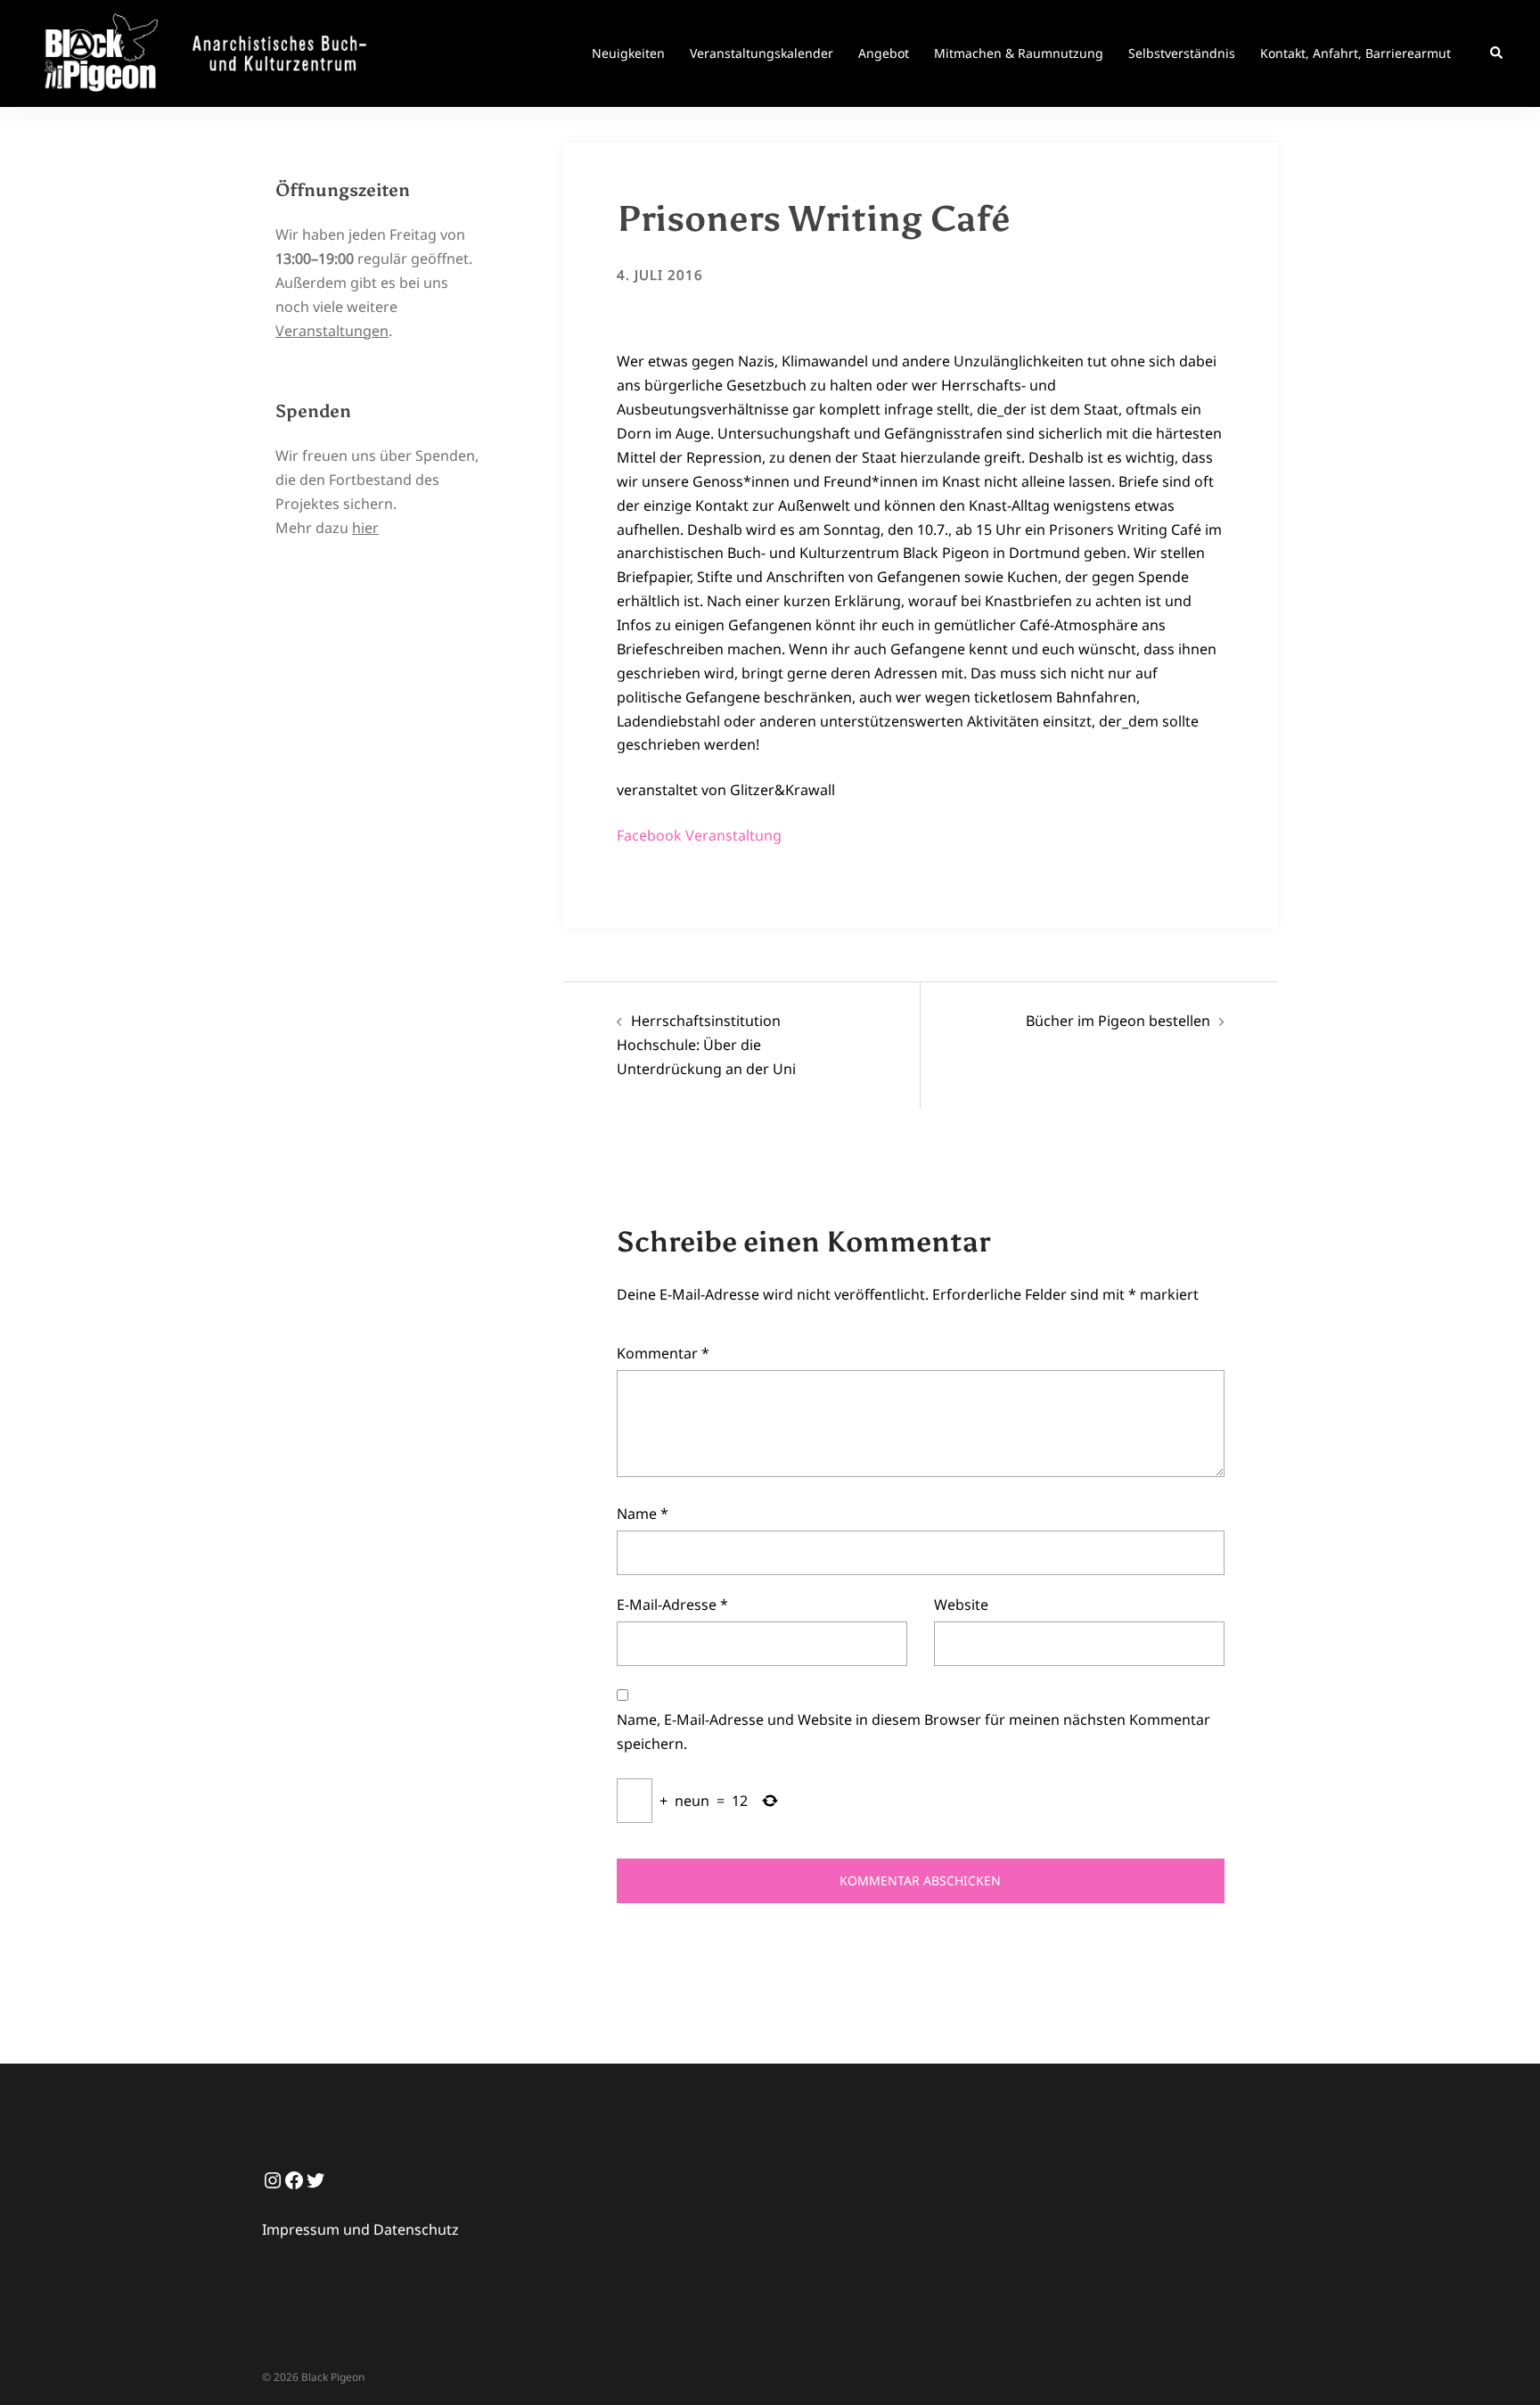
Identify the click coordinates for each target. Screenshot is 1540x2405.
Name (643, 1514)
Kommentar (663, 1353)
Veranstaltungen (332, 331)
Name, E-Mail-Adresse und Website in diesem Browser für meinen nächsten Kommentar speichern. (913, 1732)
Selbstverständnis (1182, 53)
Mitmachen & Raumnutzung (1019, 53)
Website (961, 1605)
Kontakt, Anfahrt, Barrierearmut (1356, 53)
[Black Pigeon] (212, 52)
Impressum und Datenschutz (360, 2229)
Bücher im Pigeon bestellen (1118, 1021)
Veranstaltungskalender (762, 53)
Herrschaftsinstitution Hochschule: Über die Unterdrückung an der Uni (706, 1045)
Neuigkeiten (628, 53)
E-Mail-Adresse (672, 1605)
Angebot (884, 53)
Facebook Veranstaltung (699, 835)
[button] (1497, 53)
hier (365, 528)
